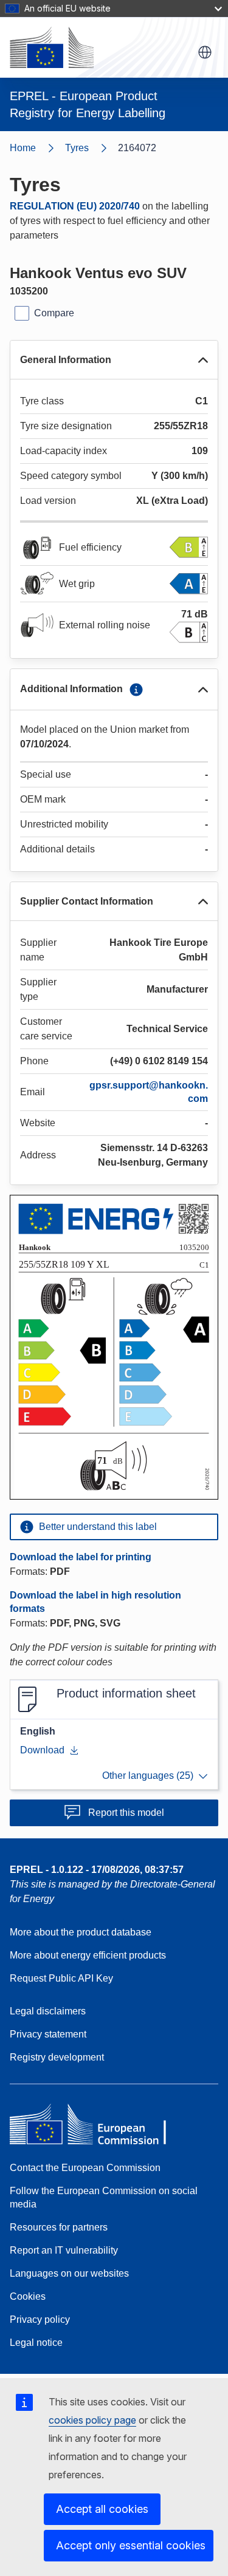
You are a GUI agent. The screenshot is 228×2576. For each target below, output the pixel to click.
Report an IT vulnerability (64, 2250)
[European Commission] (52, 47)
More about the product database (81, 1932)
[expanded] (203, 360)
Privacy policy (40, 2319)
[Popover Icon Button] (136, 690)
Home (23, 148)
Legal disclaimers (48, 2011)
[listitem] (92, 148)
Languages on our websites (69, 2273)
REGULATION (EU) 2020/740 (75, 206)
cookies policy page (92, 2420)
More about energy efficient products (88, 1955)
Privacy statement (48, 2034)
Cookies (28, 2296)
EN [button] (205, 52)
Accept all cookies (102, 2509)
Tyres (77, 148)
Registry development (57, 2057)
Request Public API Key (61, 1978)
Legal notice (36, 2343)
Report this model (126, 1813)
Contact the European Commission (85, 2168)
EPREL (97, 1870)
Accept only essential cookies (131, 2545)
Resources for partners (59, 2227)
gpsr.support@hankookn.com (149, 1092)
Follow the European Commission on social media (104, 2197)
